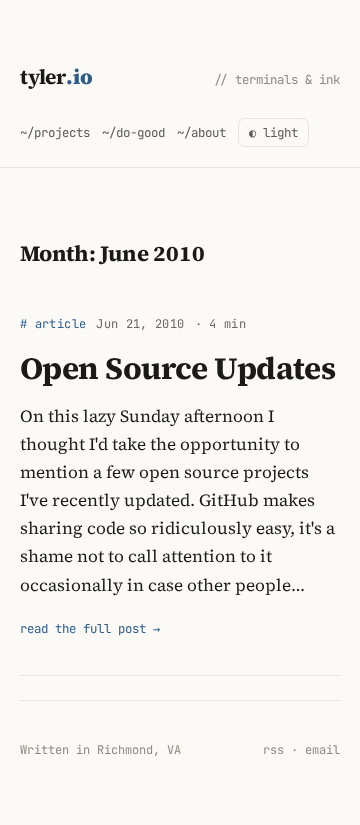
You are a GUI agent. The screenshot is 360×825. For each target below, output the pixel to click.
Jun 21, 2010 (140, 324)
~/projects (55, 132)
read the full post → (90, 628)
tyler (56, 76)
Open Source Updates (177, 368)
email (322, 750)
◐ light (273, 132)
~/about (201, 132)
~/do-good (133, 132)
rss (273, 750)
